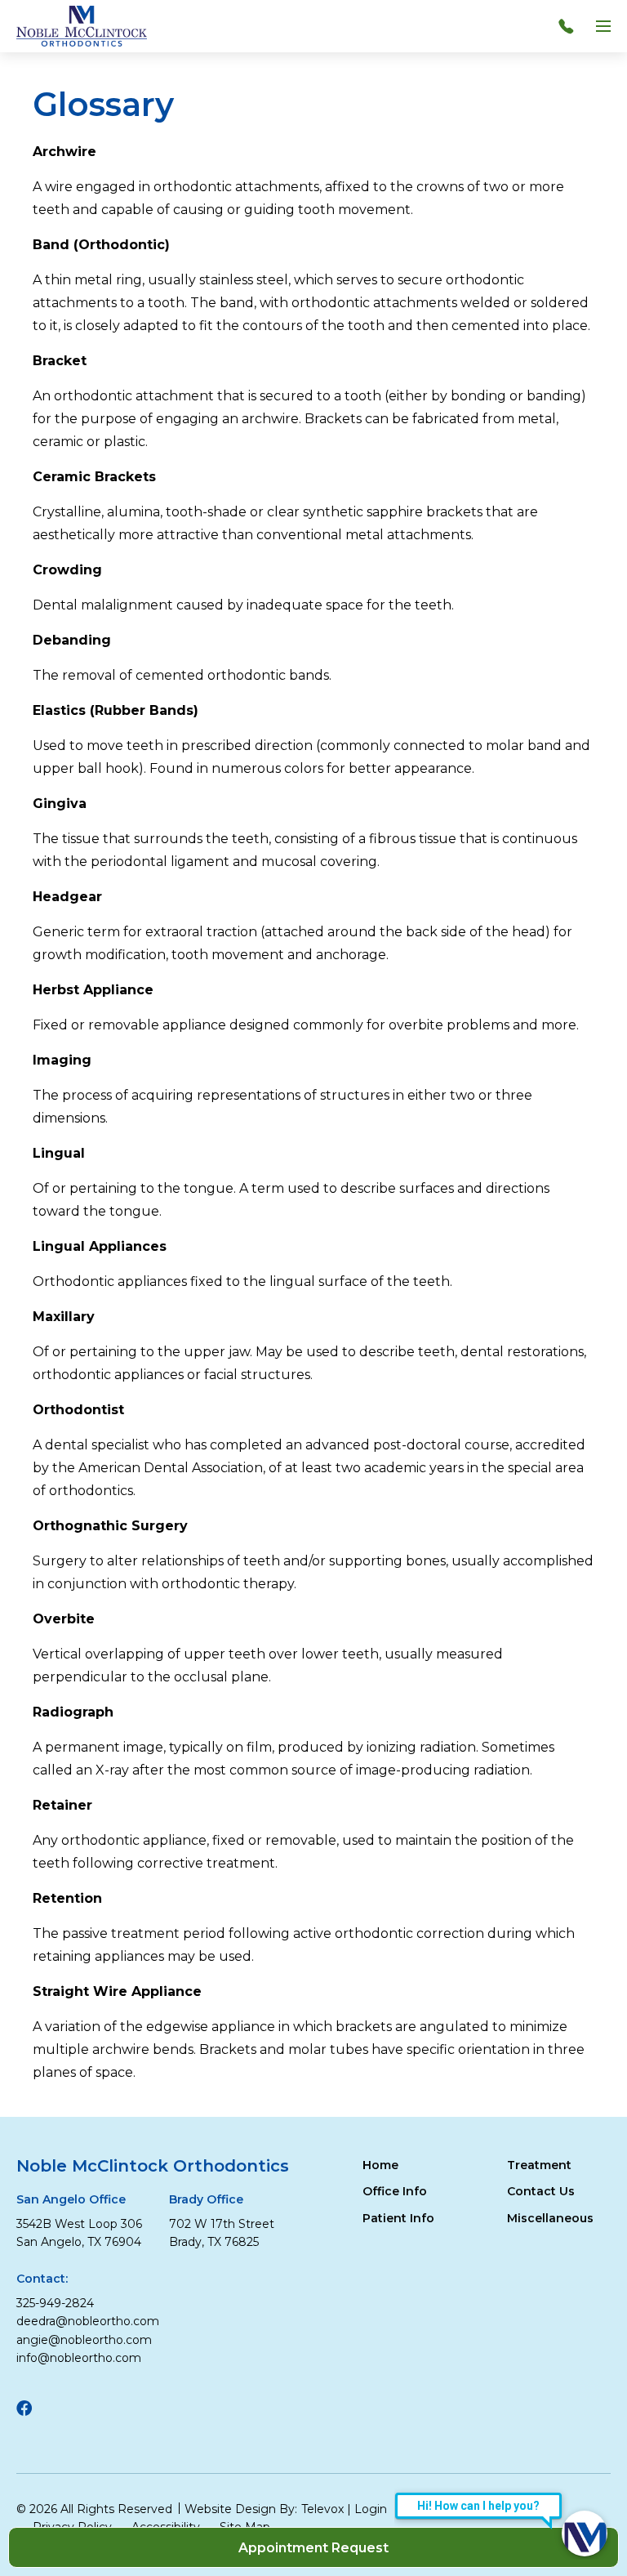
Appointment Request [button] (313, 2548)
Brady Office (206, 2199)
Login (371, 2509)
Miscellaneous (550, 2218)
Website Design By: (241, 2509)
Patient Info (398, 2218)
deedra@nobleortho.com (88, 2321)
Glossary (103, 105)
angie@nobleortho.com (84, 2340)
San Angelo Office (71, 2199)
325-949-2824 (55, 2303)
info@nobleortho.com (79, 2358)
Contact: (42, 2279)
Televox (322, 2509)
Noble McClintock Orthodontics (153, 2166)
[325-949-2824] (570, 26)
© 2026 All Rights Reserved (94, 2509)
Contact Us (541, 2191)
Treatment (539, 2165)
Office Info (395, 2191)
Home (380, 2165)
